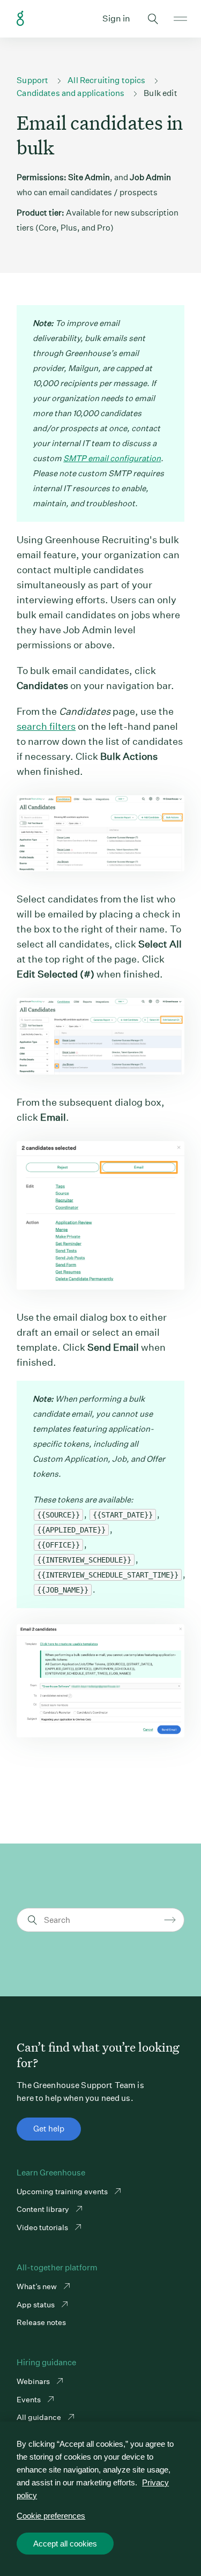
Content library (44, 2209)
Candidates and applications (70, 93)
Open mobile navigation (180, 19)
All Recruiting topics (106, 80)
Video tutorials (43, 2227)
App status (36, 2305)
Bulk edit (160, 93)
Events (29, 2400)
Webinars (34, 2381)
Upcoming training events (63, 2192)
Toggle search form (153, 19)
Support (32, 80)
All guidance (40, 2417)
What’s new (38, 2286)
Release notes (41, 2322)
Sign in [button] (116, 18)
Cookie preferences (51, 2516)
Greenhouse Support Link (20, 19)
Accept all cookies (65, 2544)
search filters (46, 726)
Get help (49, 2129)
